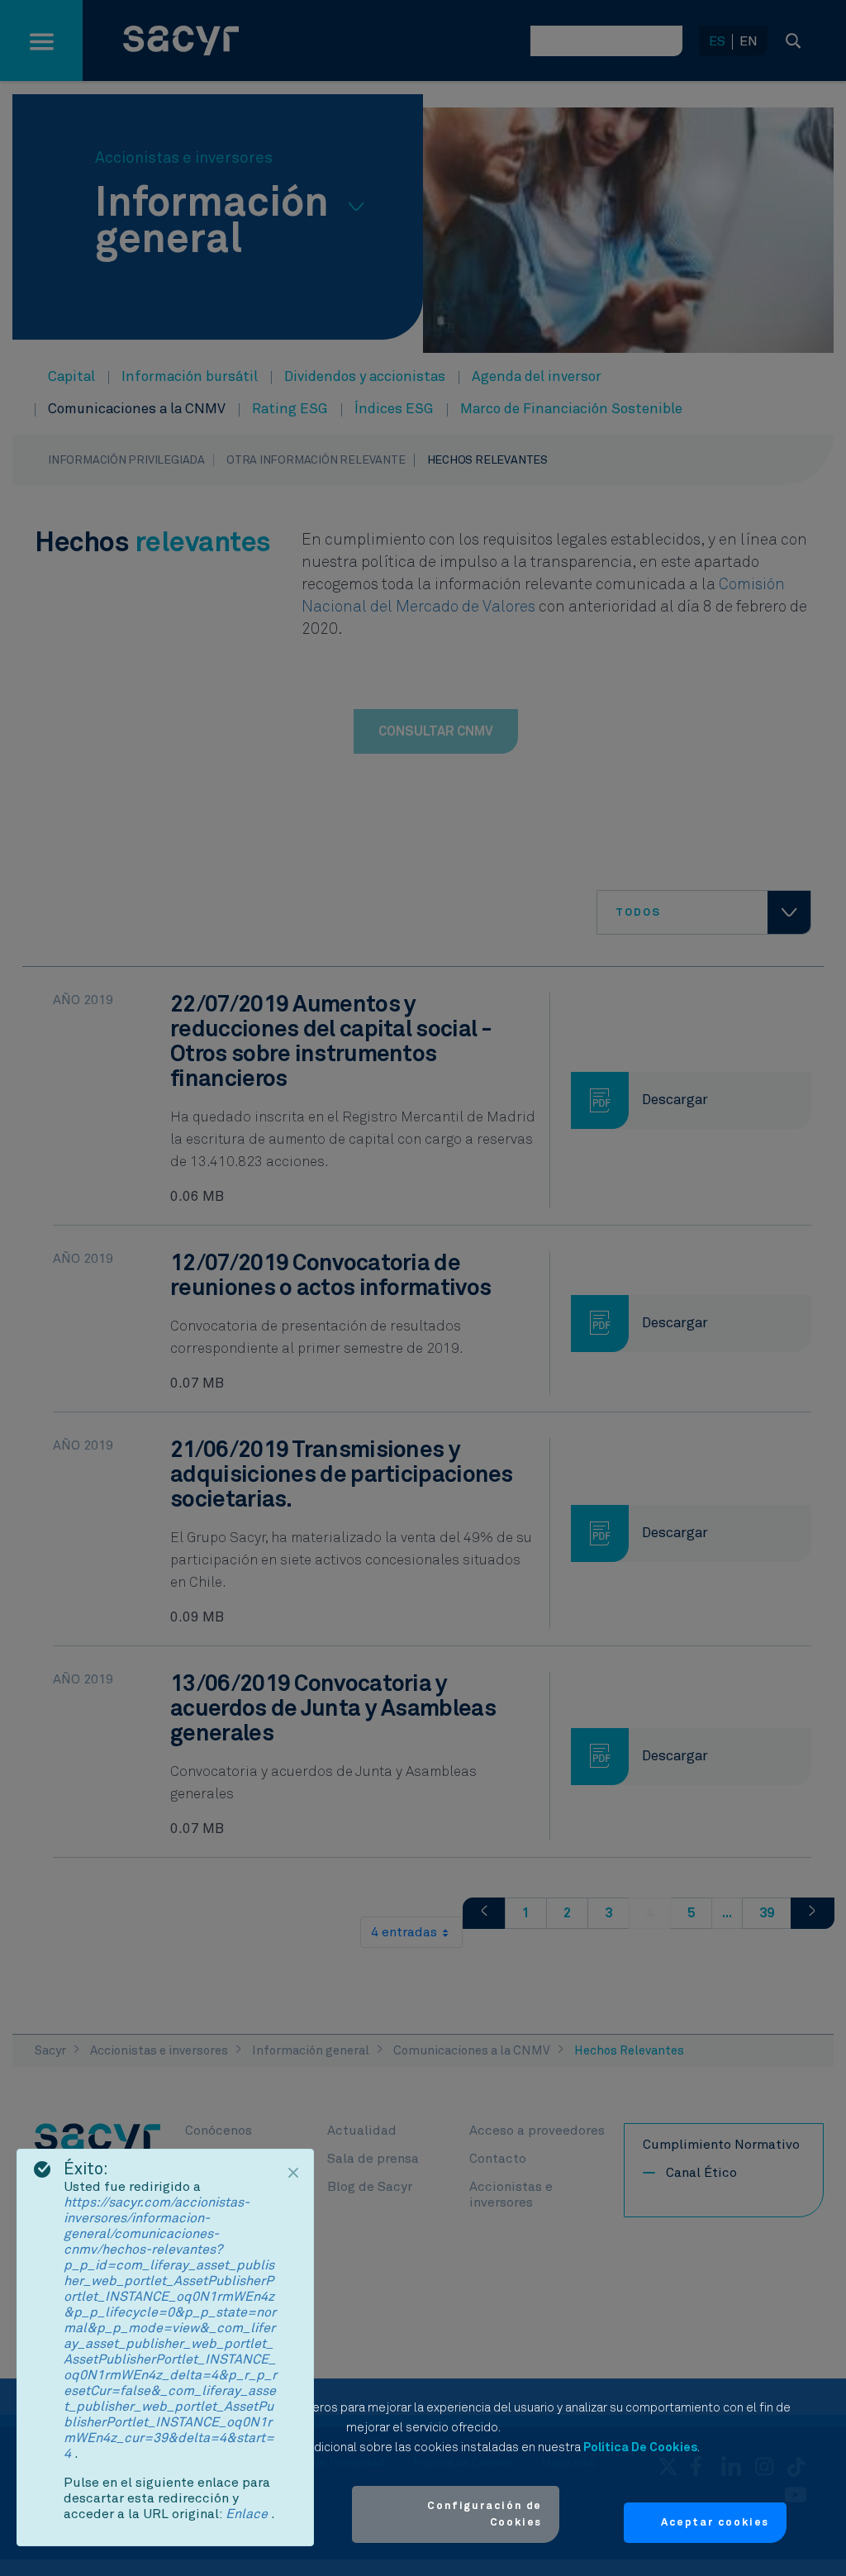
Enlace (248, 2514)
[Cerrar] (293, 2173)
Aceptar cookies (715, 2523)
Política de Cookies (640, 2447)
